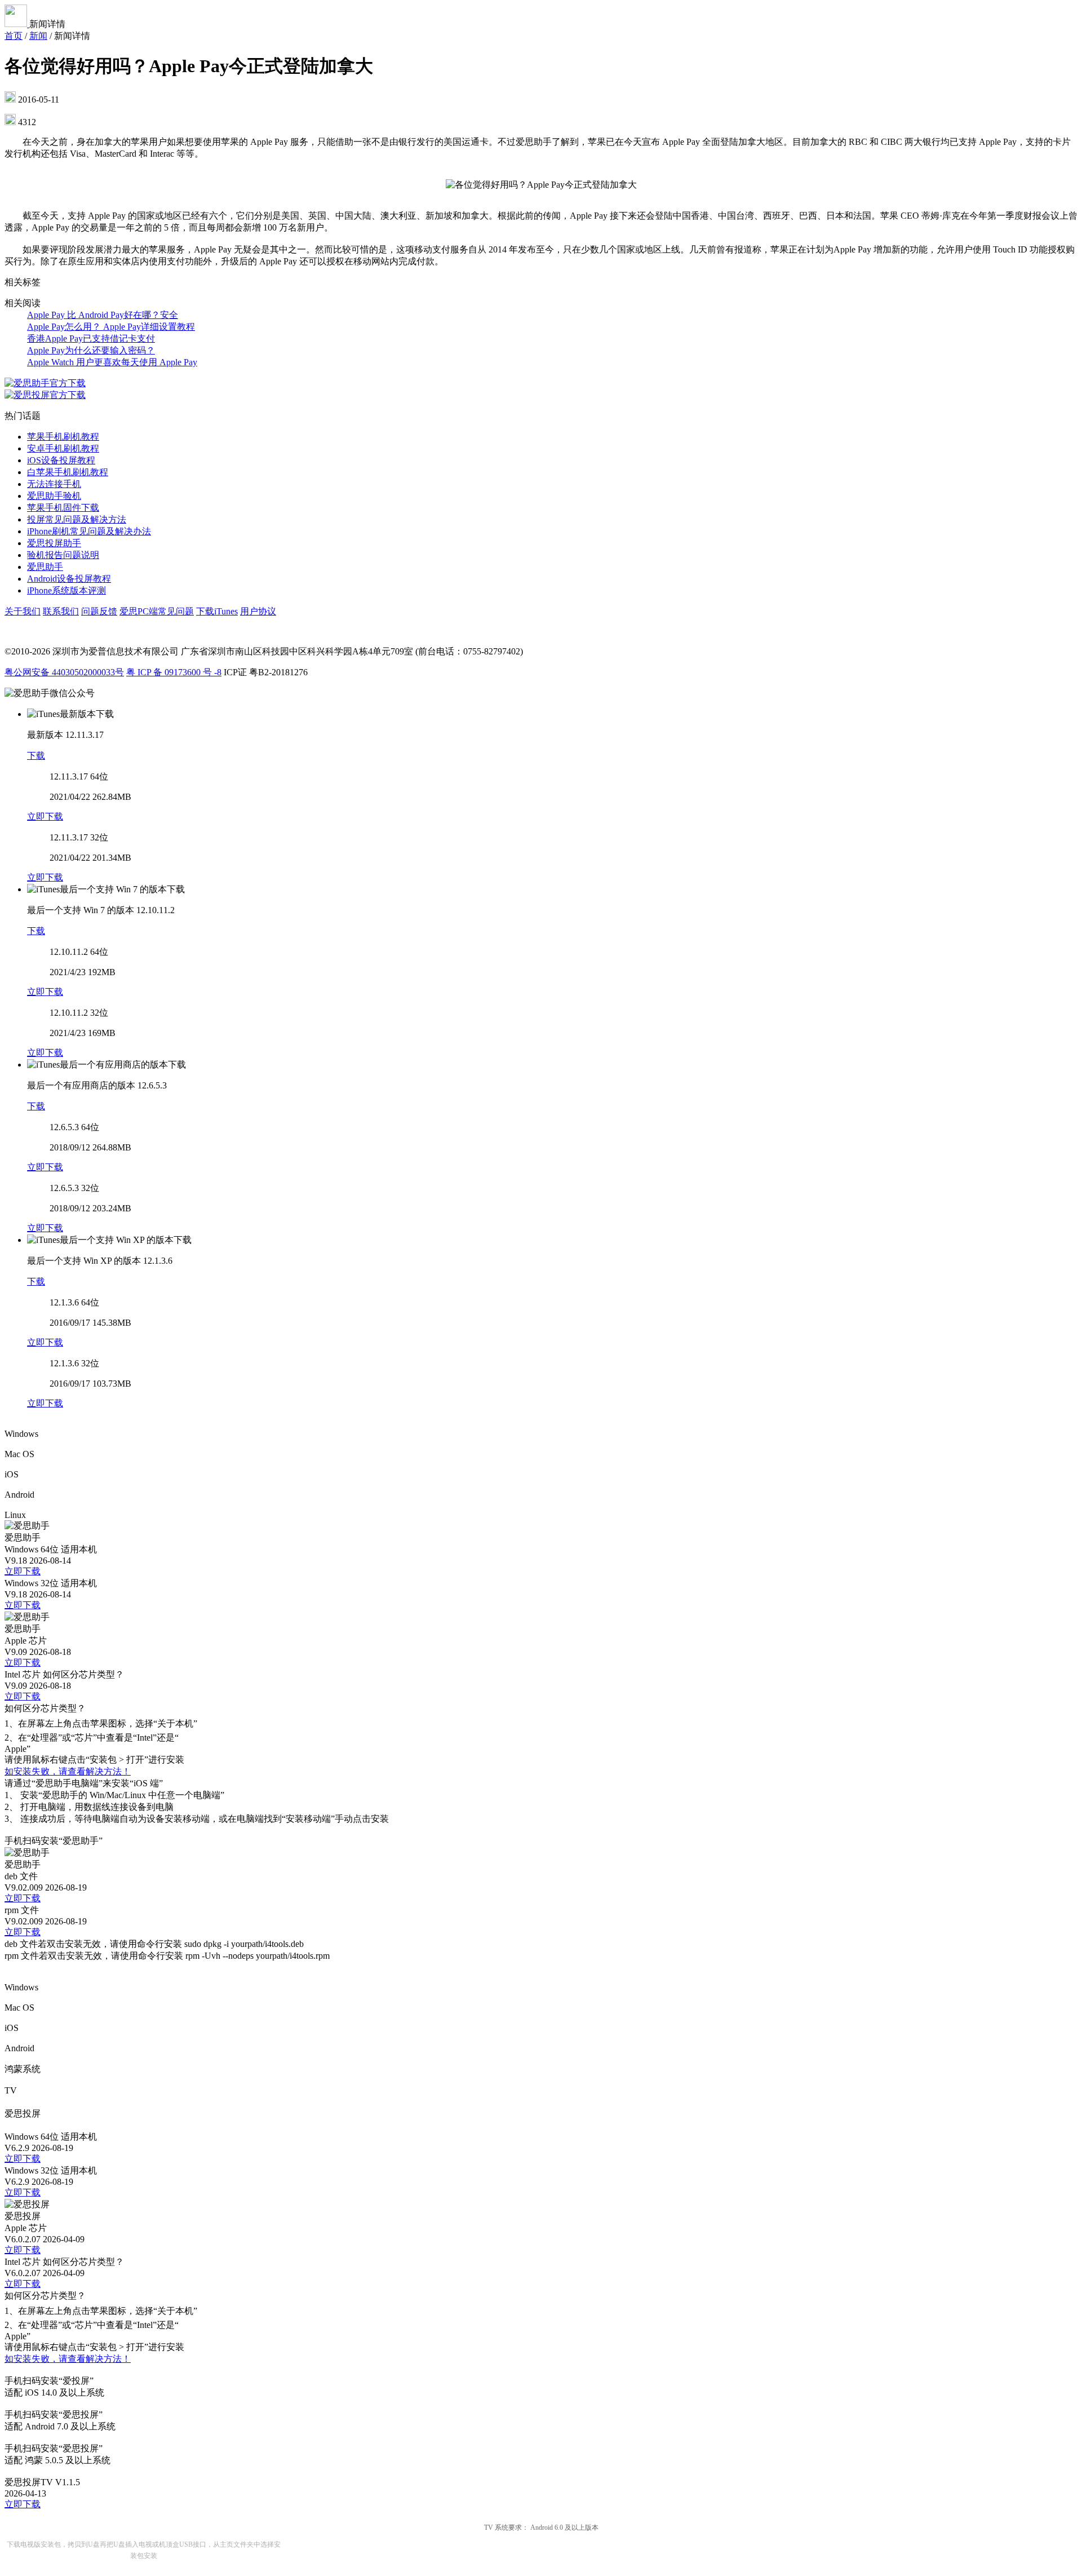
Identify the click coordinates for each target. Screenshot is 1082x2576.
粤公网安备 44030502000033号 (64, 672)
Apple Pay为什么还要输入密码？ (91, 350)
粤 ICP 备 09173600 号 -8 (174, 672)
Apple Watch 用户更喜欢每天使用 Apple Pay (112, 362)
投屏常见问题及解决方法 (77, 519)
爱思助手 (45, 567)
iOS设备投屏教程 (61, 460)
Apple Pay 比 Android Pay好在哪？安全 (103, 315)
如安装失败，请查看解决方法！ (68, 1771)
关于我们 (23, 611)
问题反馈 (99, 611)
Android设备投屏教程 (69, 579)
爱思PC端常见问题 (157, 611)
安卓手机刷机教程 (63, 448)
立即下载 (45, 816)
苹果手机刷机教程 (63, 437)
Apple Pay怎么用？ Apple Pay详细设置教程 (111, 327)
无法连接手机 (54, 484)
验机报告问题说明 (63, 555)
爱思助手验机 (54, 496)
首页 (14, 36)
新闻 (38, 36)
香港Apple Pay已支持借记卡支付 (91, 338)
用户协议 (258, 611)
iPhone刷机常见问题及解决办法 (89, 531)
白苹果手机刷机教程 (68, 472)
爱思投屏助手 (54, 543)
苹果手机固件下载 (63, 508)
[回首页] (17, 24)
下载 (36, 756)
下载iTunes (217, 611)
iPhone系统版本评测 (66, 590)
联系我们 (61, 611)
